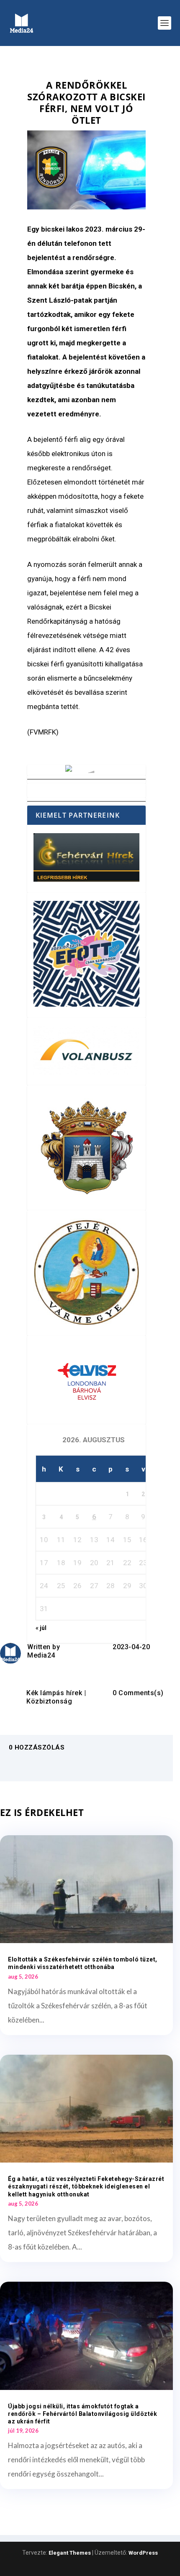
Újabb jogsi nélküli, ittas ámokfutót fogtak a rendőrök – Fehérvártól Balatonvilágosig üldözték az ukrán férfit (82, 2414)
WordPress (143, 2553)
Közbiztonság (49, 1701)
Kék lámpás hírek (54, 1693)
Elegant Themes (70, 2553)
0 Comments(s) (138, 1693)
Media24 (41, 1655)
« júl (41, 1628)
